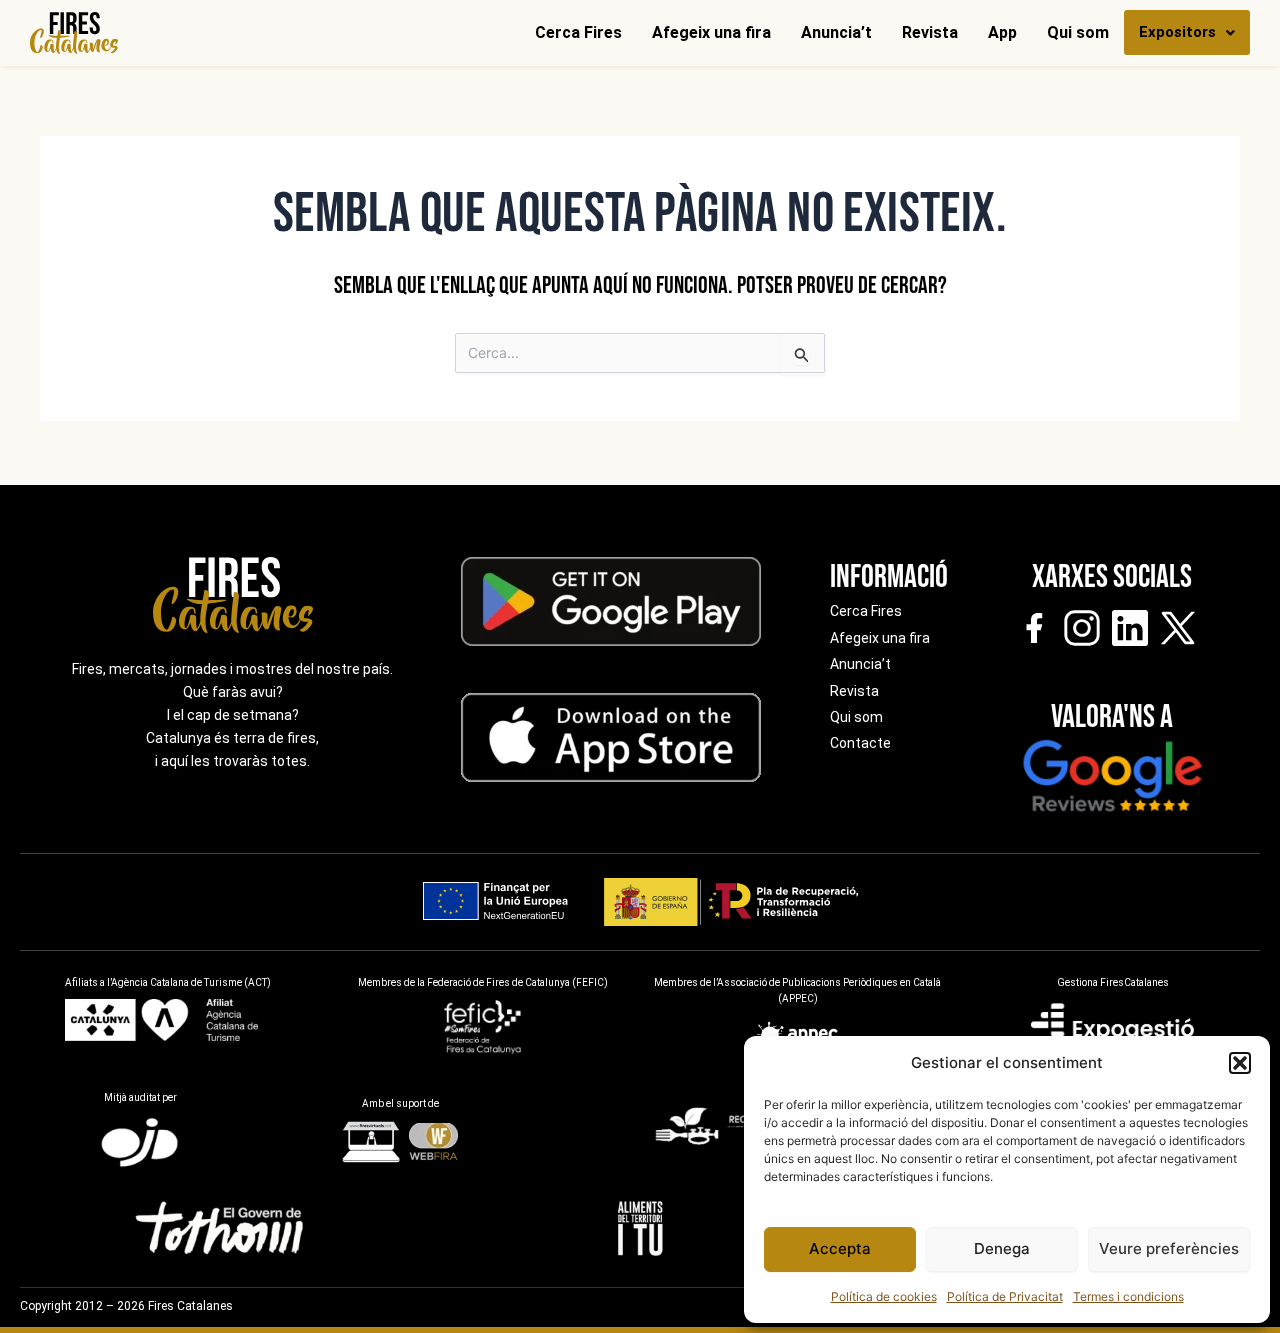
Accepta (840, 1248)
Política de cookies (884, 1296)
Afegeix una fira (711, 32)
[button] (1240, 1063)
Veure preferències (1169, 1248)
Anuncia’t (836, 32)
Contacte (860, 743)
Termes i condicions (1128, 1296)
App (1002, 32)
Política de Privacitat (1005, 1296)
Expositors (1177, 32)
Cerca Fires (578, 32)
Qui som (1078, 32)
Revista (930, 32)
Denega (1002, 1248)
